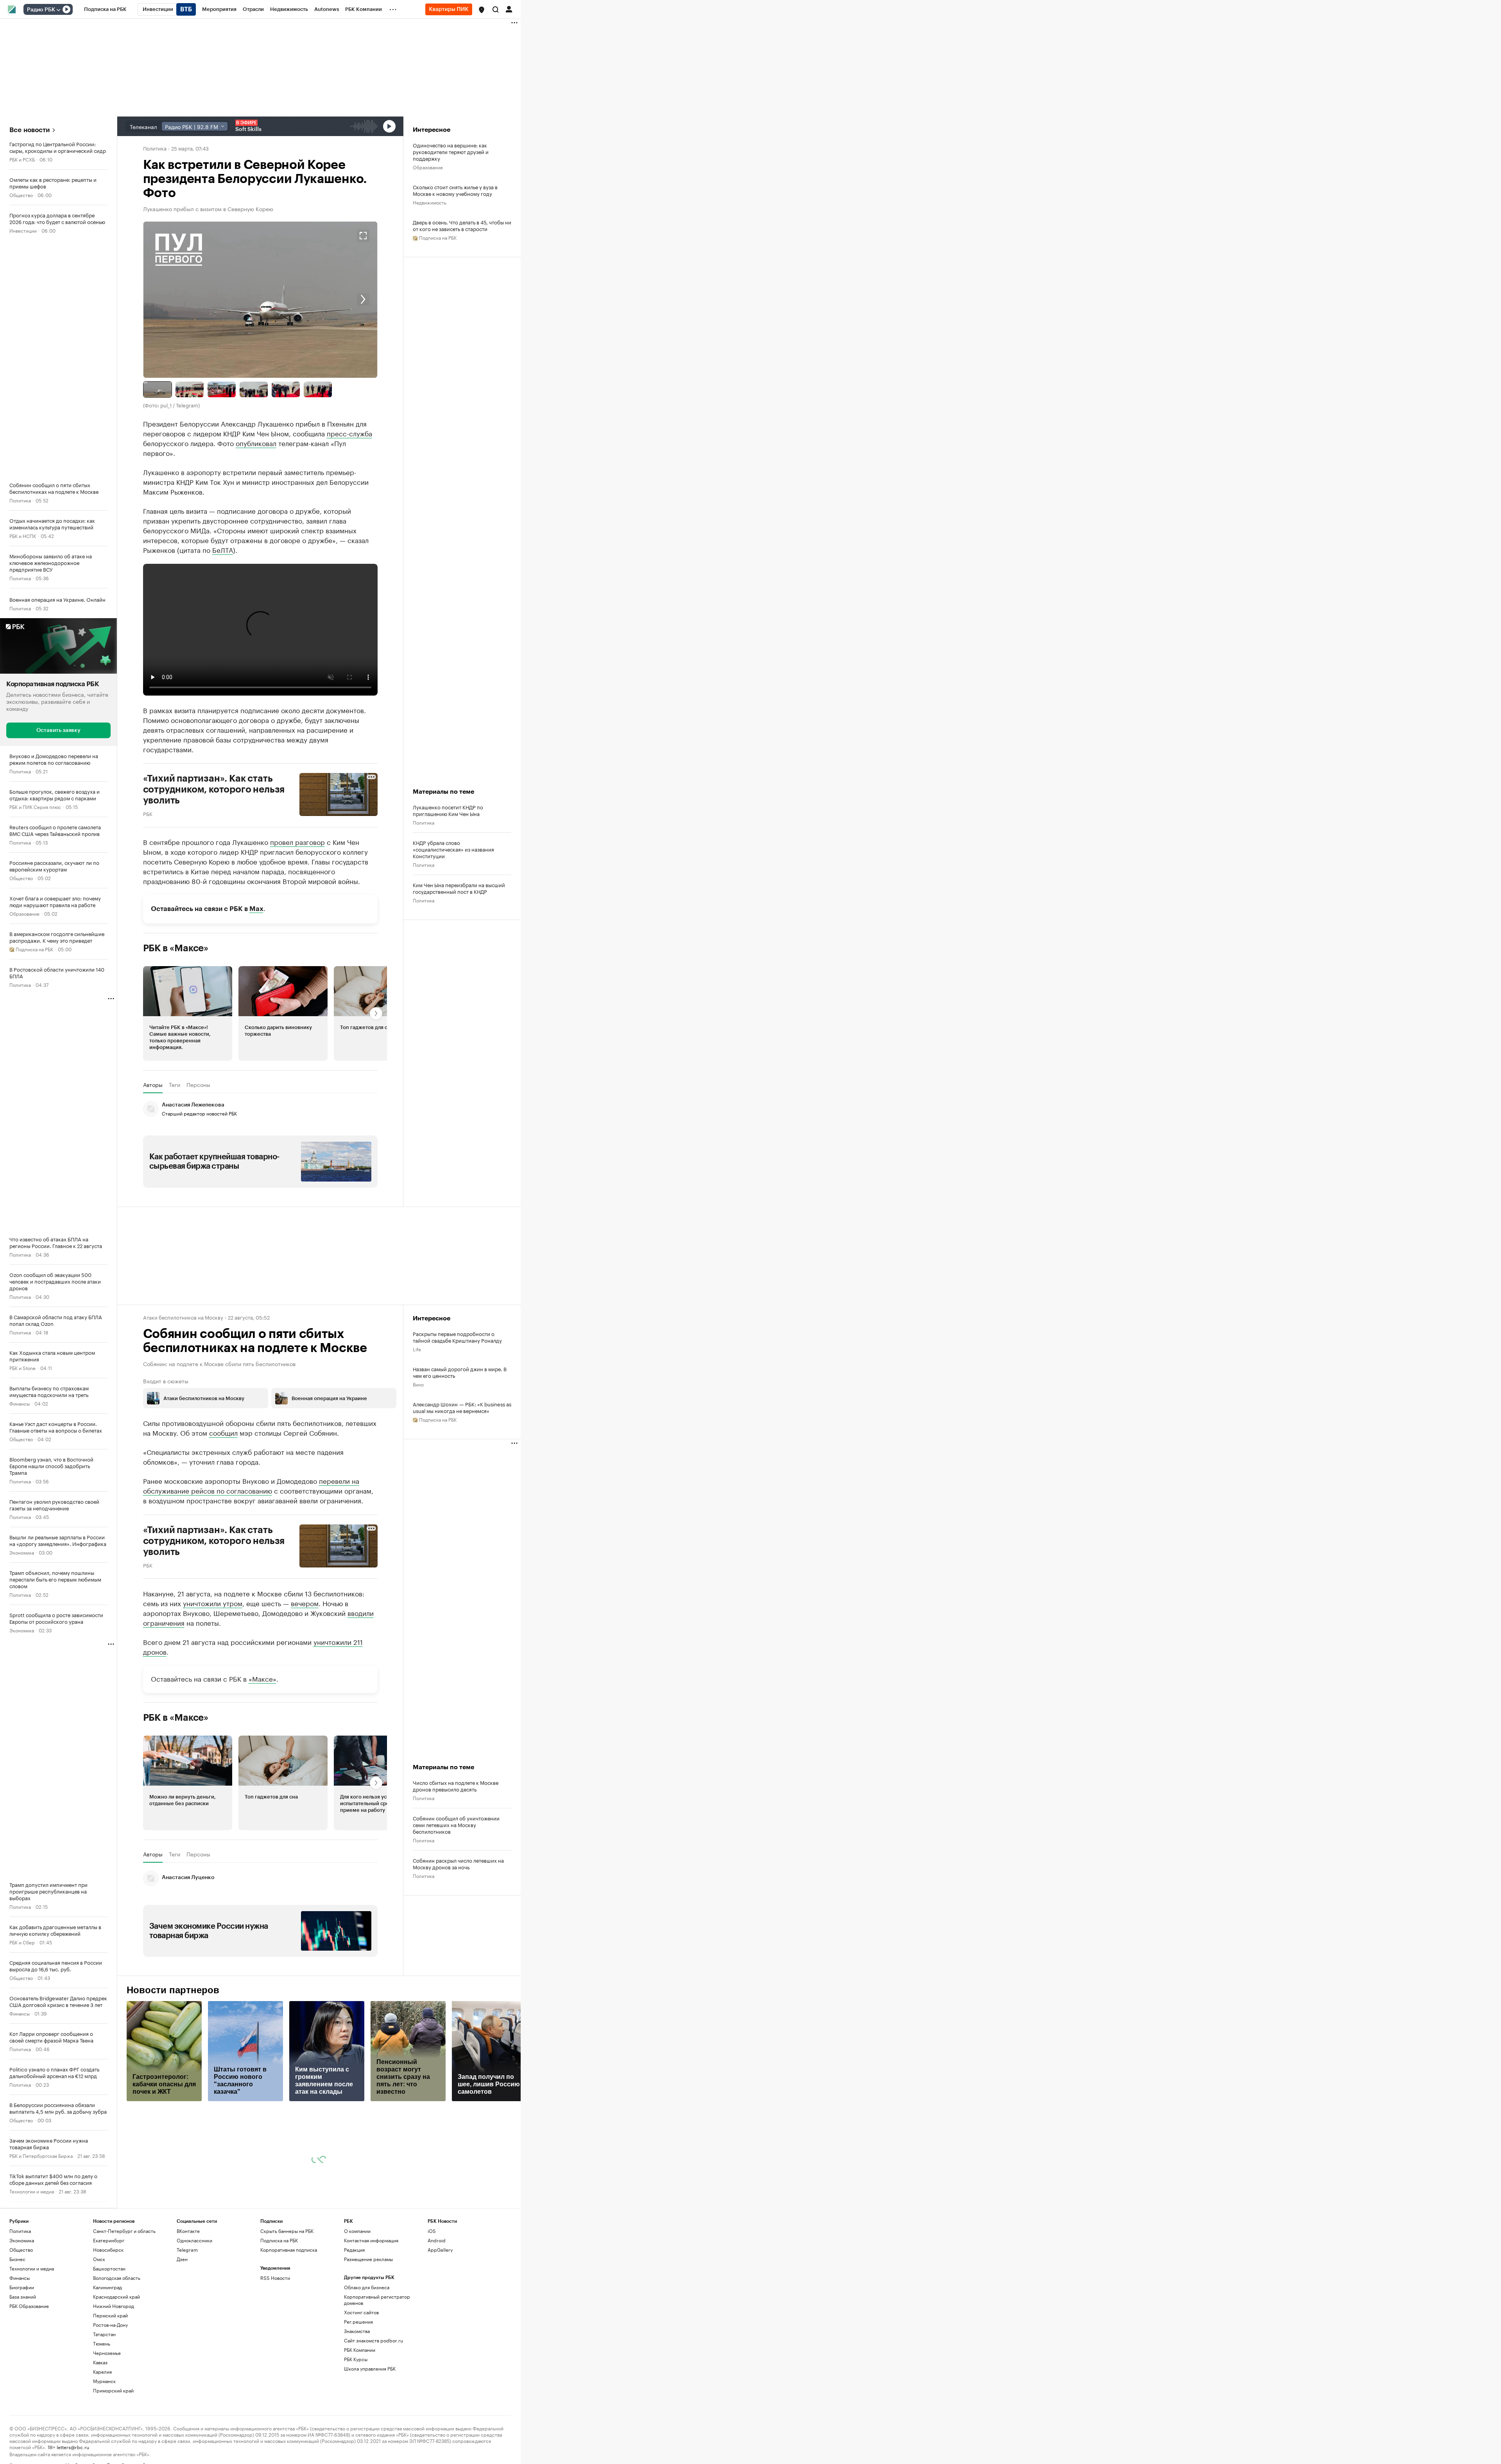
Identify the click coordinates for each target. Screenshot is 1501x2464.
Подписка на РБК (279, 2240)
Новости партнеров (173, 1990)
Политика (20, 500)
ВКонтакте (188, 2231)
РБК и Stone (22, 1367)
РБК (148, 813)
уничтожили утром (213, 1603)
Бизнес (17, 2259)
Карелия (102, 2372)
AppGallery (440, 2250)
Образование (24, 913)
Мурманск (104, 2381)
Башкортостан (109, 2268)
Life (417, 1349)
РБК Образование (29, 2306)
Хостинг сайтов (361, 2312)
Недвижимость (430, 202)
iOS (432, 2231)
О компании (357, 2231)
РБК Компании (360, 2350)
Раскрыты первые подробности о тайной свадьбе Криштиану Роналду (457, 1337)
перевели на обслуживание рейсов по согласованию (251, 1485)
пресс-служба (349, 433)
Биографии (22, 2287)
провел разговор (297, 841)
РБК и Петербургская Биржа (41, 2155)
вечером (305, 1603)
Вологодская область (117, 2278)
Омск (99, 2259)
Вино (418, 1384)
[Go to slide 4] (254, 389)
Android (437, 2240)
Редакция (354, 2250)
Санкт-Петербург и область (124, 2231)
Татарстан (104, 2334)
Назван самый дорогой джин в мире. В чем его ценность (460, 1372)
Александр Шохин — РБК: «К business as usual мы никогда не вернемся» (462, 1407)
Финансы (20, 1403)
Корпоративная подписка (289, 2250)
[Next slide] (319, 300)
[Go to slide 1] (158, 389)
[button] (482, 10)
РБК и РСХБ (22, 159)
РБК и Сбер (22, 1941)
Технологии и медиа (32, 2191)
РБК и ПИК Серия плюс (35, 806)
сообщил (223, 1432)
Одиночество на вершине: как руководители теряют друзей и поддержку (451, 152)
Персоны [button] (198, 1085)
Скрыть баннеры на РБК (287, 2231)
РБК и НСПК (23, 535)
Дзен (182, 2259)
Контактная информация (371, 2240)
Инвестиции (23, 230)
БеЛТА (223, 549)
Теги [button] (175, 1085)
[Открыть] (58, 10)
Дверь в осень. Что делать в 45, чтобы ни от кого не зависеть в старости (462, 225)
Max (256, 909)
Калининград (107, 2287)
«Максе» (262, 1678)
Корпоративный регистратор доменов (377, 2300)
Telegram (187, 2250)
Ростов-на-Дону (110, 2325)
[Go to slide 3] (222, 389)
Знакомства (357, 2331)
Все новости (30, 130)
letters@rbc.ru (73, 2447)
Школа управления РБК (370, 2368)
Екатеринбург (109, 2240)
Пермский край (110, 2315)
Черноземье (107, 2353)
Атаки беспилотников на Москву (183, 1317)
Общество (21, 195)
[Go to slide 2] (190, 389)
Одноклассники (194, 2240)
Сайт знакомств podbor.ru (373, 2340)
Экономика (22, 1552)
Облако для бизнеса (367, 2287)
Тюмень (102, 2343)
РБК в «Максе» (176, 948)
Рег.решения (358, 2321)
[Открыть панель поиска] (496, 9)
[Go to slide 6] (318, 389)
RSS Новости (275, 2278)
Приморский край (113, 2390)
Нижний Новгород (114, 2306)
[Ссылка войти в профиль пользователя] (509, 9)
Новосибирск (108, 2250)
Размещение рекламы (368, 2259)
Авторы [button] (153, 1085)
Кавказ (100, 2362)
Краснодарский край (116, 2296)
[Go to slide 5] (286, 389)
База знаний (23, 2296)
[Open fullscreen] (363, 236)
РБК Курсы (356, 2359)
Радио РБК (41, 10)
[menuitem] (105, 9)
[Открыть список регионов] (482, 10)
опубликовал (256, 443)
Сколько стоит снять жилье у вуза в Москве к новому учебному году (455, 190)
